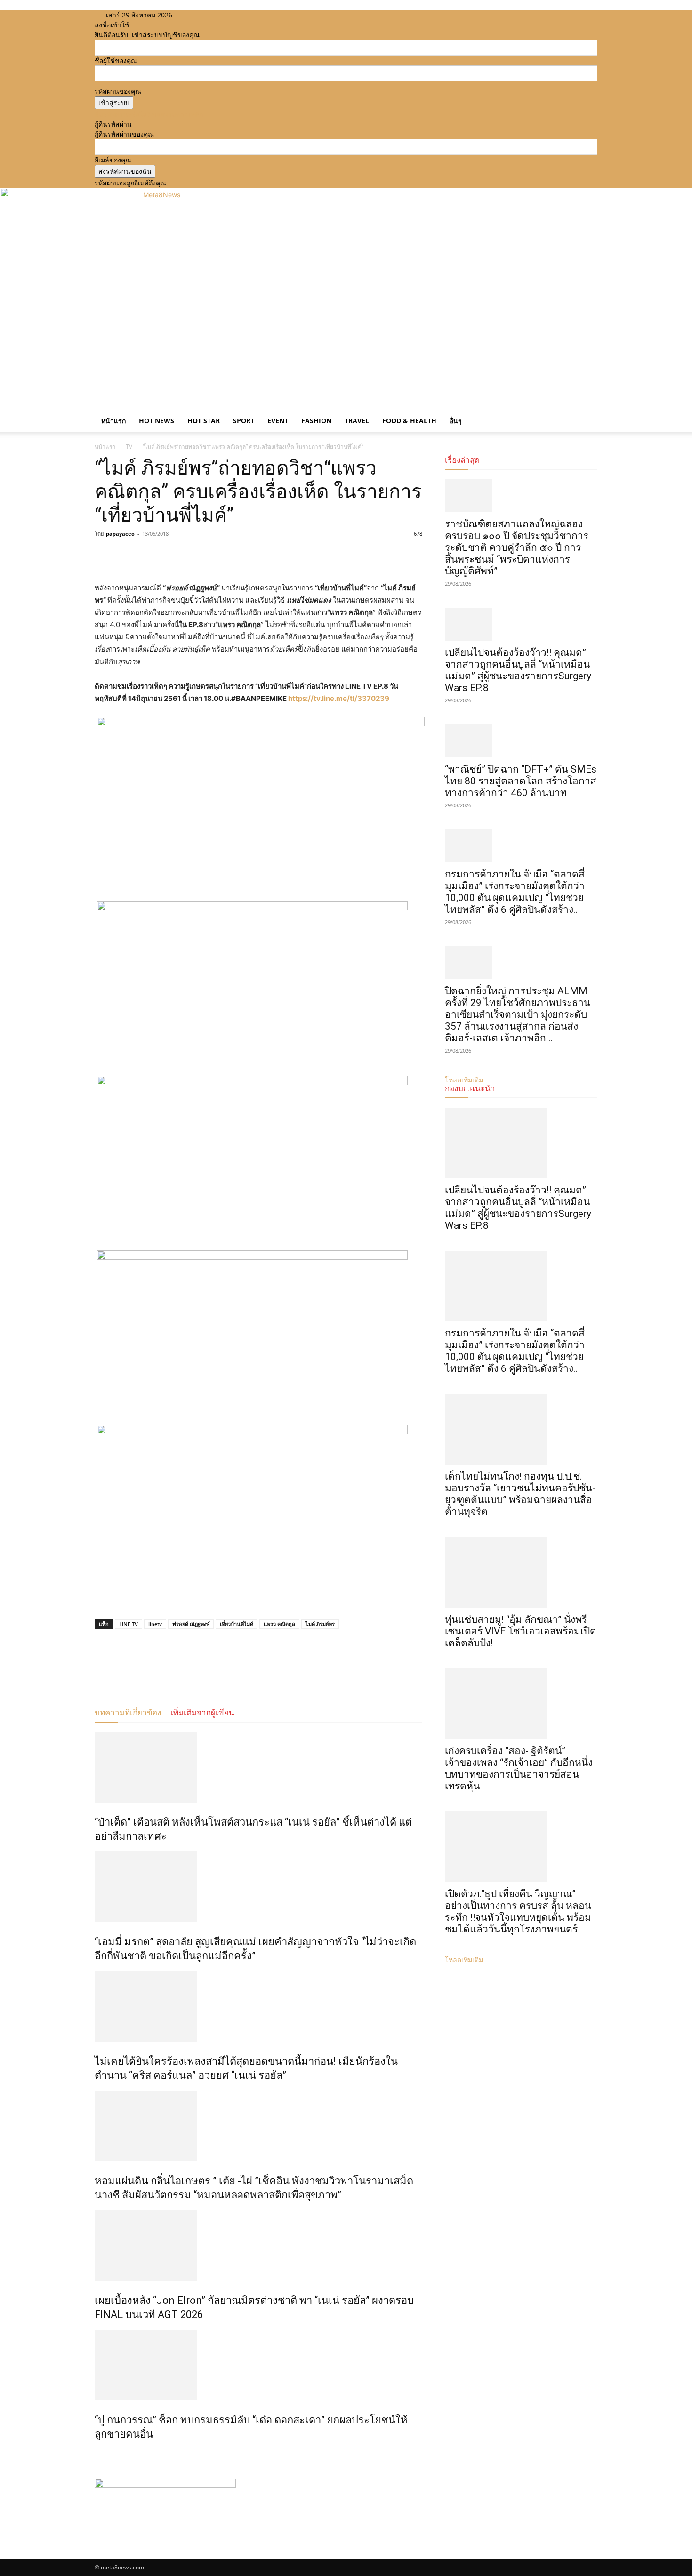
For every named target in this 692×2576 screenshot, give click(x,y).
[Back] (235, 15)
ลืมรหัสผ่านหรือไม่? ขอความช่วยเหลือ (149, 114)
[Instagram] (205, 15)
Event (278, 421)
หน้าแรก (113, 421)
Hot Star (204, 421)
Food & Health (409, 421)
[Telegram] (169, 555)
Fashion (316, 421)
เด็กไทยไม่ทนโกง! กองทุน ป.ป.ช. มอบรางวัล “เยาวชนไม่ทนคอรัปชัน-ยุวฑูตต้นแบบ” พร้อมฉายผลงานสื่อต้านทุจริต (520, 1494)
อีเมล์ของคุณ (113, 160)
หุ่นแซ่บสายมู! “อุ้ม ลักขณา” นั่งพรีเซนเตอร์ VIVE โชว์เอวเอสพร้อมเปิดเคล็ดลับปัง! (521, 1631)
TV (129, 447)
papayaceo (120, 534)
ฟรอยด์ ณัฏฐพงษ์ (191, 1624)
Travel (357, 421)
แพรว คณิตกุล (279, 1624)
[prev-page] (97, 2454)
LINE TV (129, 1624)
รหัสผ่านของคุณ (118, 91)
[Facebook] (198, 15)
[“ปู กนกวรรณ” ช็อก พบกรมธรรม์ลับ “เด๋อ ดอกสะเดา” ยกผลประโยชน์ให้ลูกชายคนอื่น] (258, 2365)
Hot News (157, 421)
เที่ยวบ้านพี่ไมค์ (237, 1624)
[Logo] (96, 405)
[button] (586, 412)
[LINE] (147, 555)
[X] (213, 15)
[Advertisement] (346, 329)
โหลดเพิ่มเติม (464, 1960)
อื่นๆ (456, 421)
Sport (244, 421)
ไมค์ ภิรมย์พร (320, 1624)
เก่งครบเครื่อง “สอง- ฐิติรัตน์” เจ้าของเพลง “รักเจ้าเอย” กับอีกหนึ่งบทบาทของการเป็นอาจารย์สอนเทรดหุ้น (519, 1768)
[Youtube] (219, 15)
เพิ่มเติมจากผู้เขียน (202, 1713)
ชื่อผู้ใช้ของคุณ (116, 60)
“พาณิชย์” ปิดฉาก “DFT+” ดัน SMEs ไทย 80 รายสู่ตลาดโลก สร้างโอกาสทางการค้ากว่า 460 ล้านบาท (521, 781)
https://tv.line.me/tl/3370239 (339, 698)
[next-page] (102, 2454)
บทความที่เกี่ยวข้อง (128, 1713)
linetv (155, 1624)
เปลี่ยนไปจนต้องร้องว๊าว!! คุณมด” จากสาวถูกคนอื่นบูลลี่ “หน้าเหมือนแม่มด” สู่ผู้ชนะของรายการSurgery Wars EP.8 (518, 670)
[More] (191, 555)
